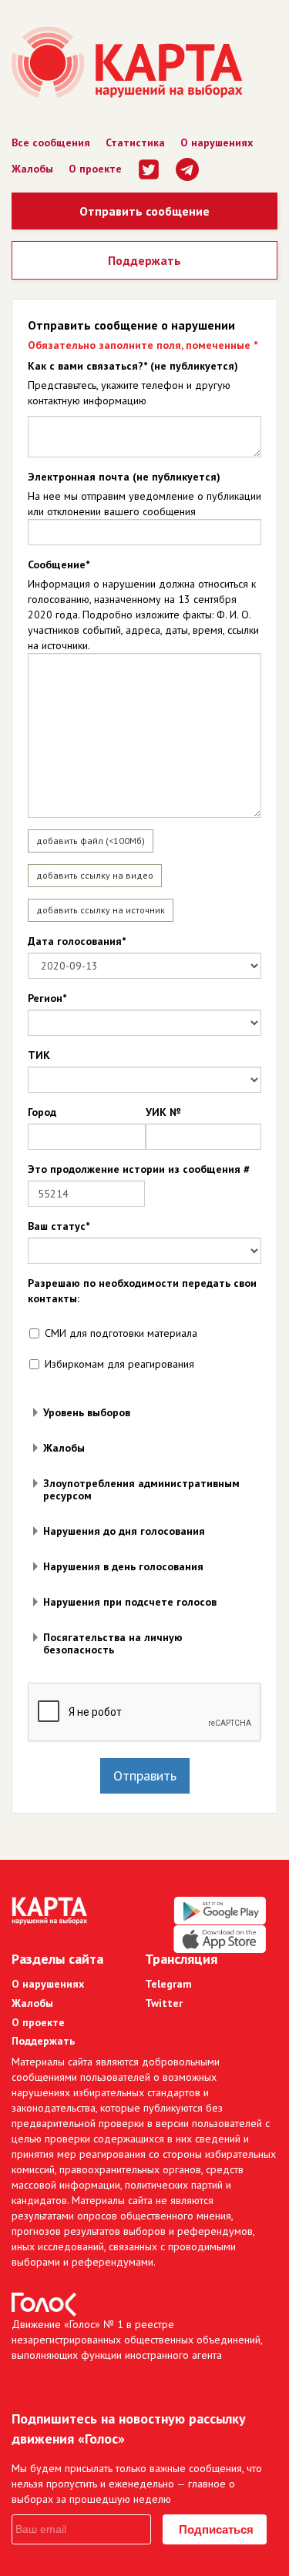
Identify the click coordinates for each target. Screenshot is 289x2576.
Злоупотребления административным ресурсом (141, 1489)
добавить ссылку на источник (101, 910)
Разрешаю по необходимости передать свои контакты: (142, 1291)
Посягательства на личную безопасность (113, 1643)
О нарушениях (217, 142)
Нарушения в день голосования (123, 1566)
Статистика (135, 142)
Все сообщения (51, 142)
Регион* (47, 998)
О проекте (95, 169)
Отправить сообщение (144, 211)
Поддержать (144, 260)
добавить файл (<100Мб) (91, 841)
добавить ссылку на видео (95, 875)
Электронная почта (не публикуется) (124, 477)
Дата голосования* (77, 941)
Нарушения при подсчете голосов (130, 1602)
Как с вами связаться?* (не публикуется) (133, 366)
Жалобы (32, 169)
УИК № (163, 1112)
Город (42, 1112)
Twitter (164, 2003)
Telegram (168, 1984)
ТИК (39, 1055)
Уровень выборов (87, 1412)
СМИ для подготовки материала (121, 1333)
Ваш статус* (59, 1226)
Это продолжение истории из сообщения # (139, 1169)
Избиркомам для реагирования (119, 1364)
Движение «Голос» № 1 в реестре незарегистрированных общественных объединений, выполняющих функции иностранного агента (137, 2340)
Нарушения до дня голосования (124, 1531)
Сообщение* (59, 564)
